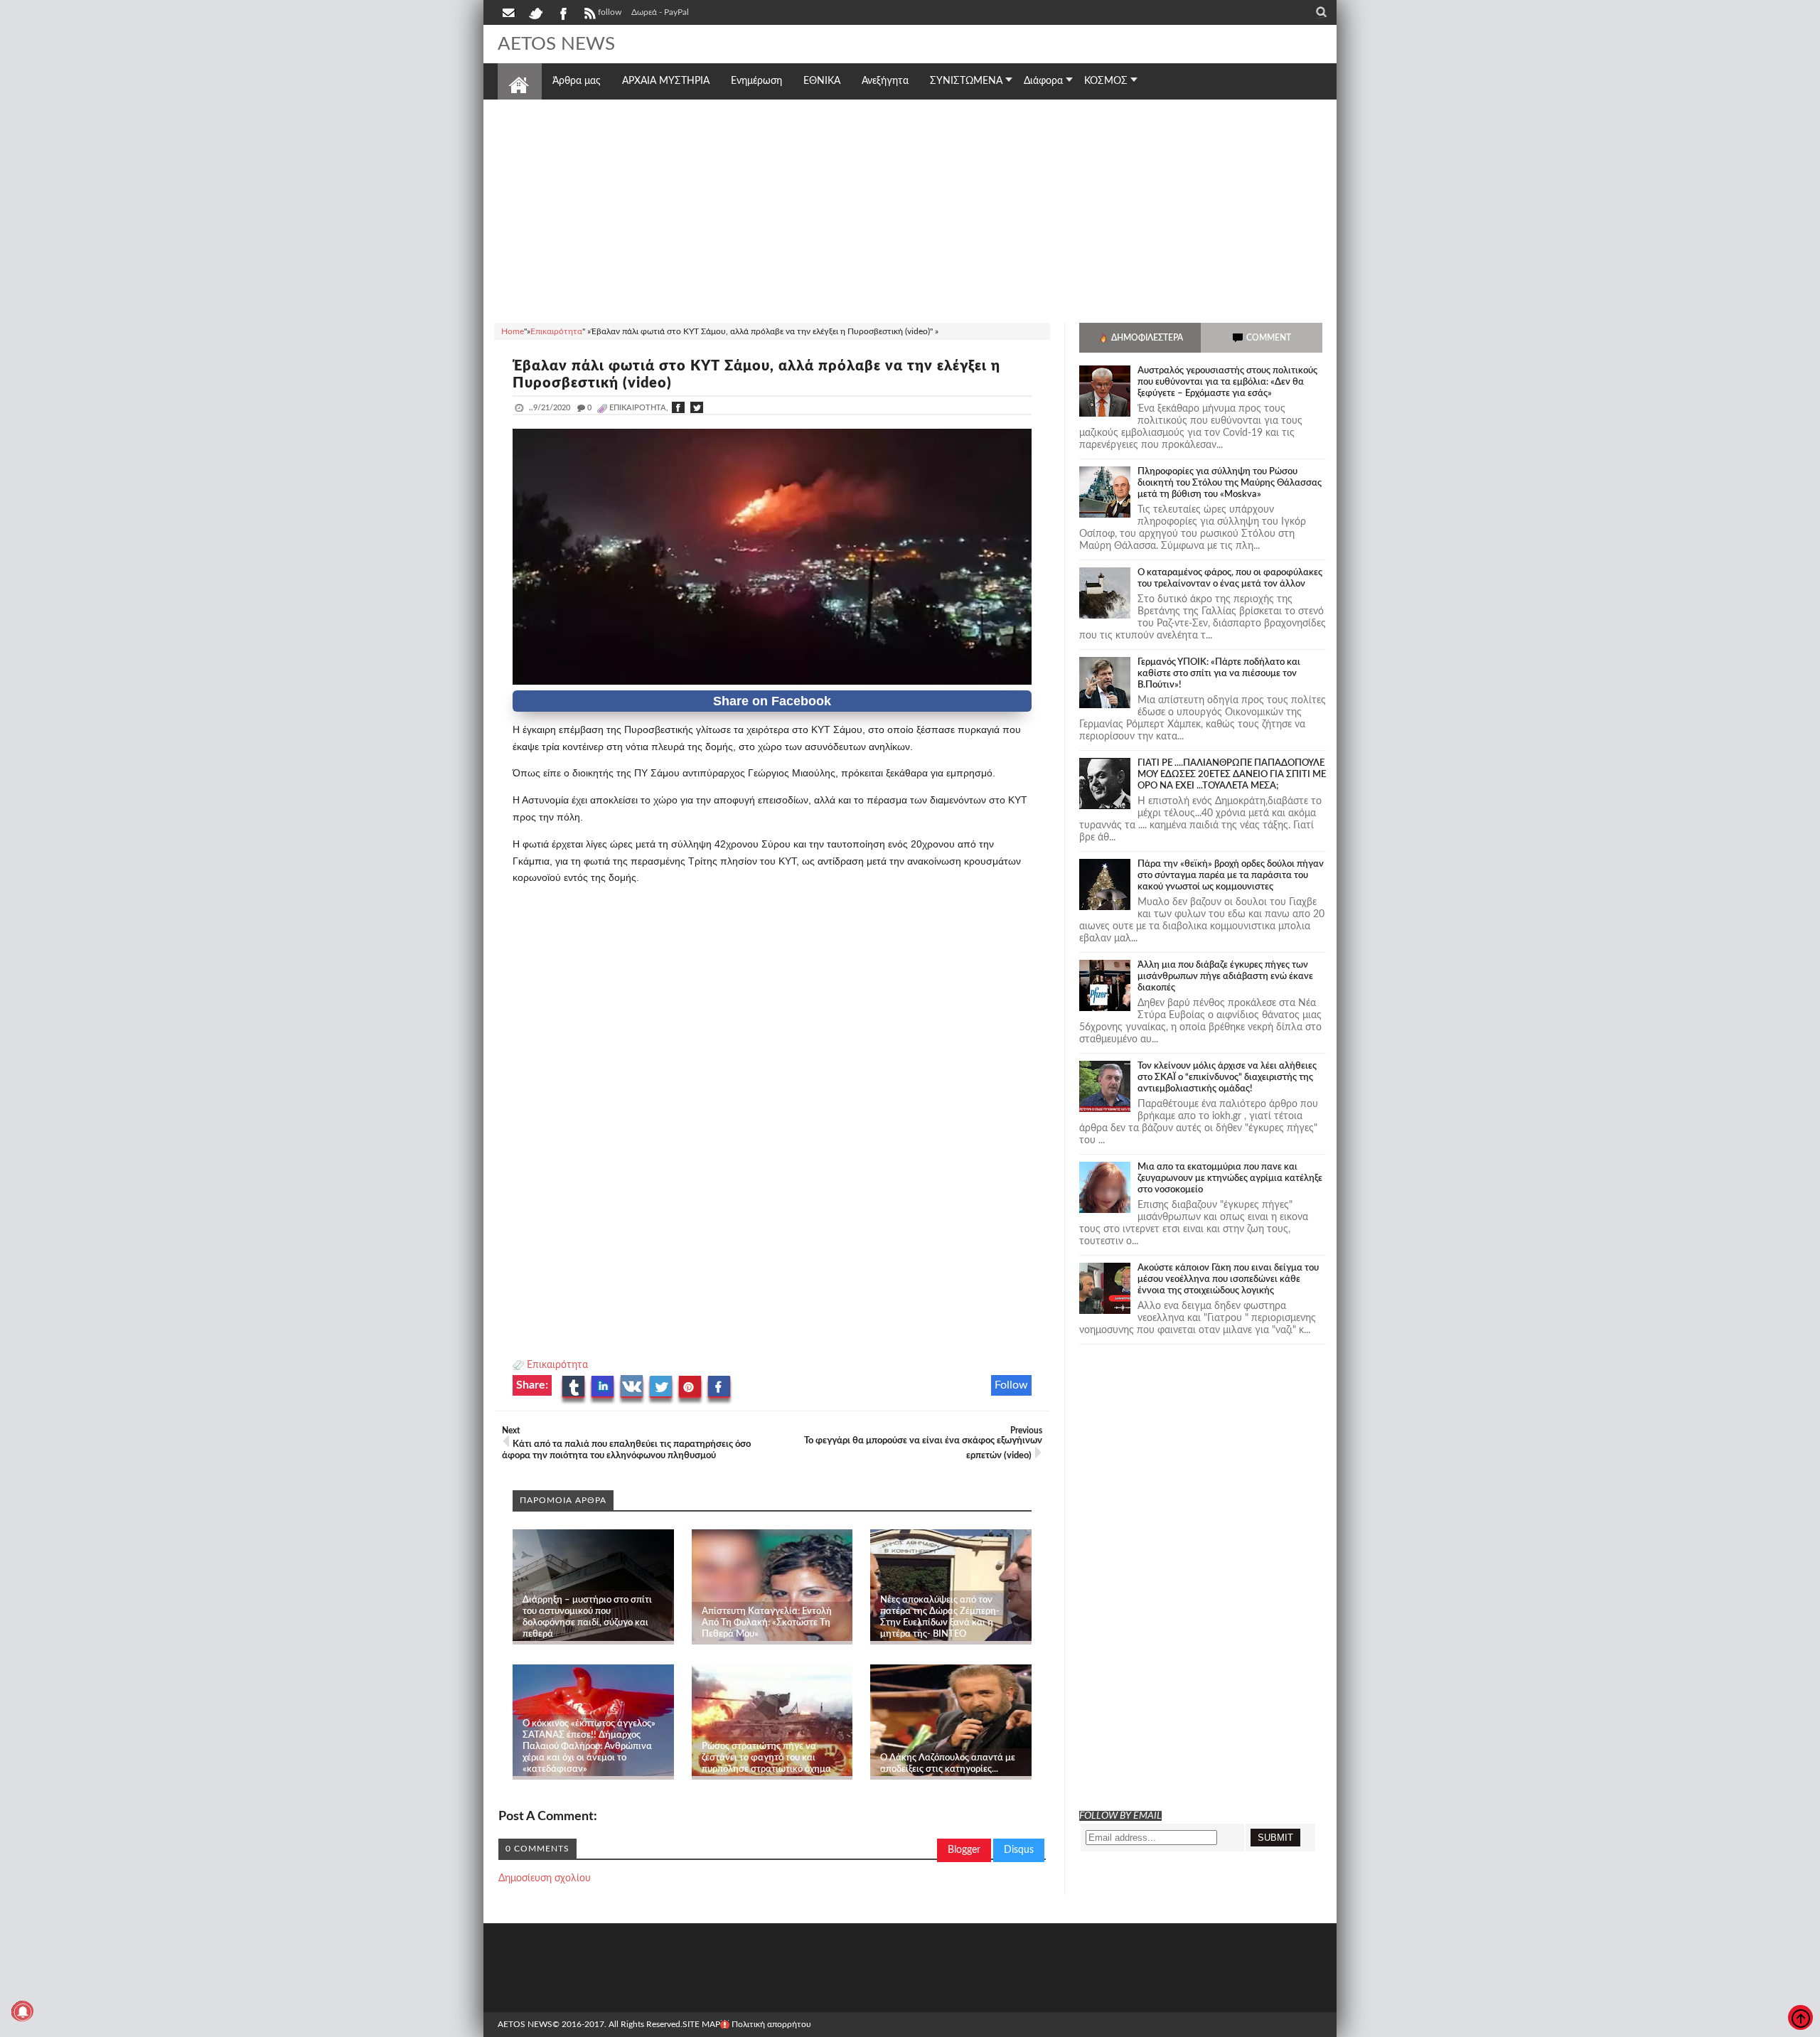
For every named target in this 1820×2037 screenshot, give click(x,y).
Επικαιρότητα (557, 1365)
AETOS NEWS (556, 44)
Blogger (964, 1850)
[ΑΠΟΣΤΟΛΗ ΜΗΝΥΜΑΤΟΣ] (510, 12)
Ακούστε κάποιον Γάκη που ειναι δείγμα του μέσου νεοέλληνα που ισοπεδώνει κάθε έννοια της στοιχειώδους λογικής (1228, 1279)
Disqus (1019, 1850)
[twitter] (535, 12)
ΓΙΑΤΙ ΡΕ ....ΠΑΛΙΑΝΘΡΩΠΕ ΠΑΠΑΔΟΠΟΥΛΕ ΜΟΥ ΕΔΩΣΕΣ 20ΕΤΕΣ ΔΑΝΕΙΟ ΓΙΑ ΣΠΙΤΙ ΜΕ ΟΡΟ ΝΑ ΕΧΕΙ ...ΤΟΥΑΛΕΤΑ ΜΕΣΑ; (1232, 775)
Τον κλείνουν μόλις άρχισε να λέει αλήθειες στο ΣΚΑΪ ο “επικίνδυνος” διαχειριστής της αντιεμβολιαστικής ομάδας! (1227, 1078)
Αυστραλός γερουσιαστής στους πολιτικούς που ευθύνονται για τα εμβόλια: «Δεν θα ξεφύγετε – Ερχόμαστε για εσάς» (1227, 382)
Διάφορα (1043, 81)
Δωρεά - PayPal (660, 12)
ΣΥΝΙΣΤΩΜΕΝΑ (966, 81)
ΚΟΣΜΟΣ (1106, 81)
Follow (1011, 1385)
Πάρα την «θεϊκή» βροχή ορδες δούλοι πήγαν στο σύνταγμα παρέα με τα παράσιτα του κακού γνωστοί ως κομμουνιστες (1231, 876)
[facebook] (562, 12)
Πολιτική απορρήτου (771, 2024)
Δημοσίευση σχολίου (545, 1878)
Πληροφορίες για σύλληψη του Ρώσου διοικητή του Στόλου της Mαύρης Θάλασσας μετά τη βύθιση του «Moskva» (1230, 483)
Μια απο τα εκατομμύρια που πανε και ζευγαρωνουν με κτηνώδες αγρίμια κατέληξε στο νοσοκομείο (1230, 1178)
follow (610, 12)
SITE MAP (701, 2024)
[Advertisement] (910, 209)
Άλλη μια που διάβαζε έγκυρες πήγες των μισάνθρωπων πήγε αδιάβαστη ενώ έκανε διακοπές (1225, 977)
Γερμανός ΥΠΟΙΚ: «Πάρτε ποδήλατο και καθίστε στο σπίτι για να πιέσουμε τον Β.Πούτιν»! (1219, 674)
